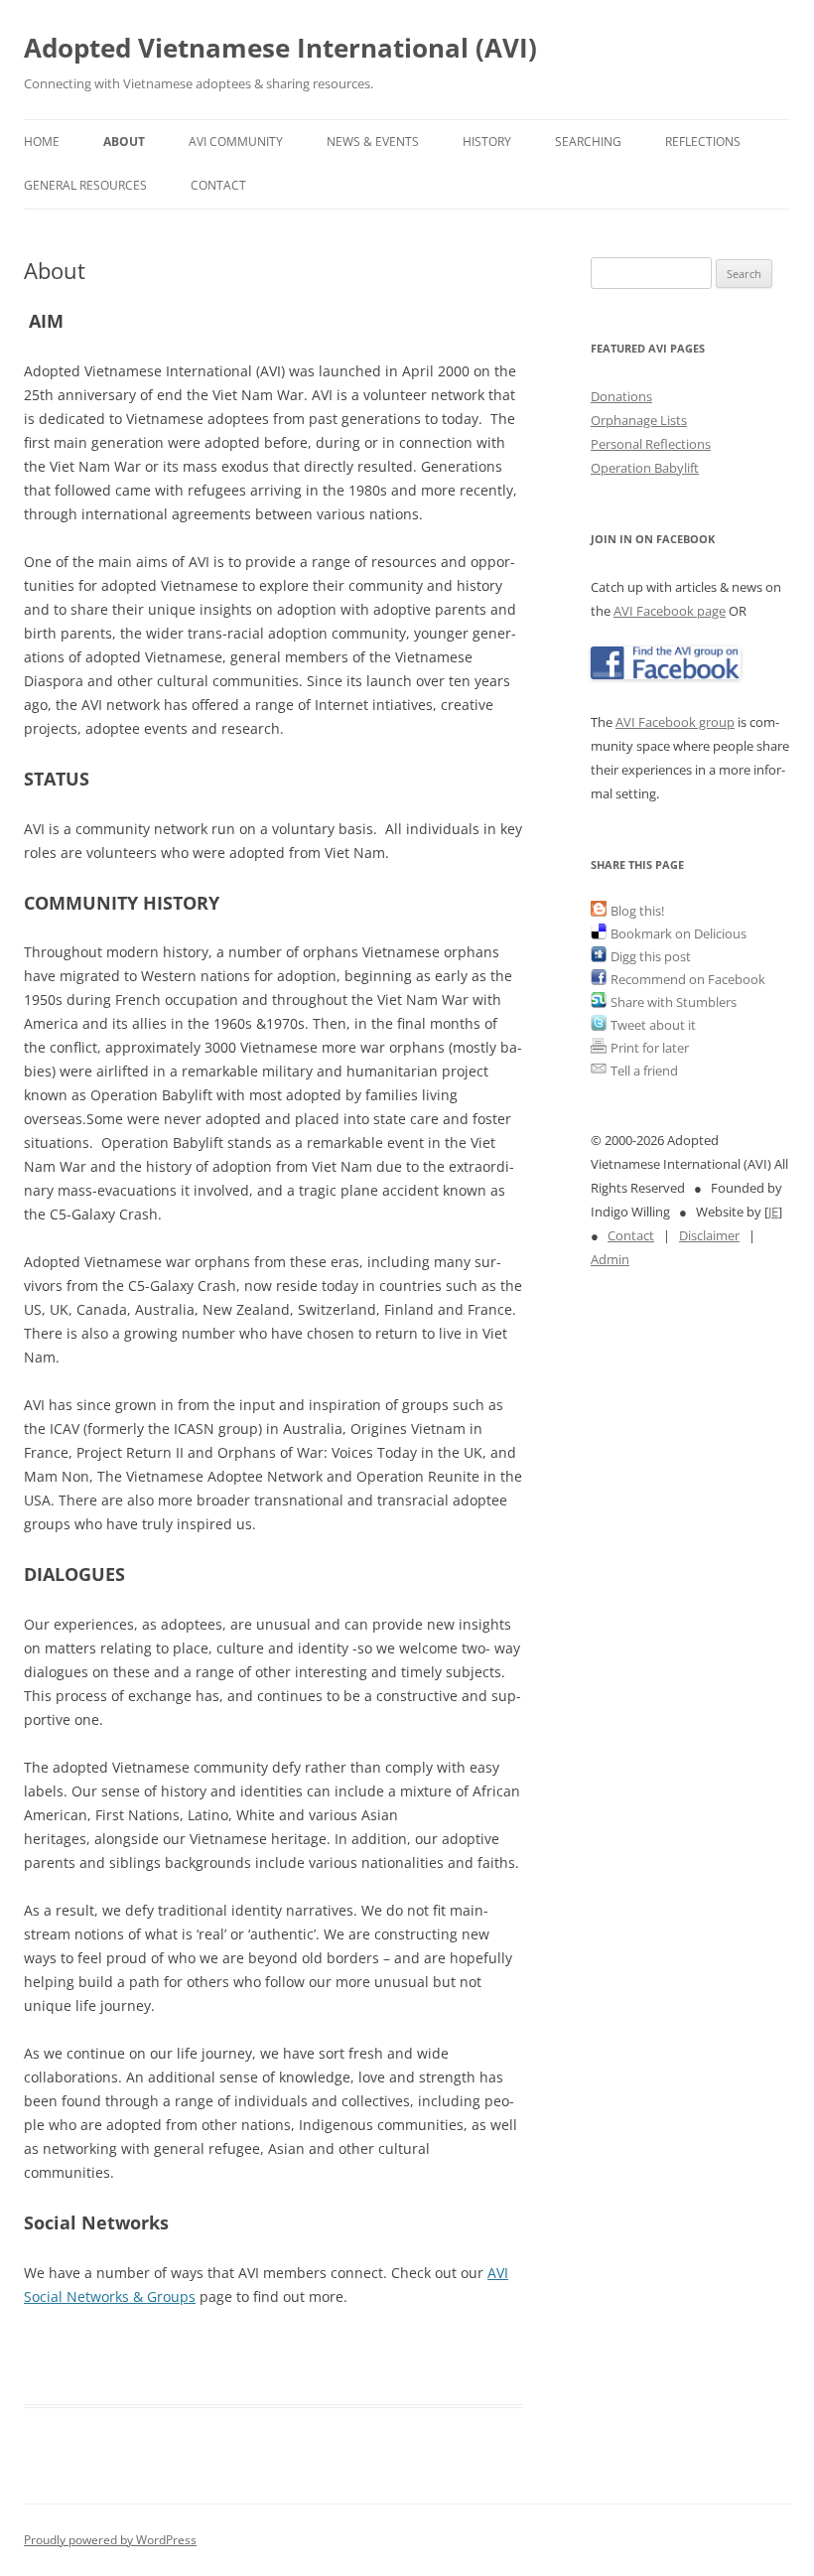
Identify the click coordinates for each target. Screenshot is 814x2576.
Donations (621, 396)
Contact (218, 185)
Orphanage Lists (639, 420)
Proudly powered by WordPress (110, 2540)
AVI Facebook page (670, 611)
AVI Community (236, 142)
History (487, 142)
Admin (610, 1259)
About (124, 142)
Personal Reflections (651, 444)
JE (773, 1212)
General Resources (85, 185)
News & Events (373, 142)
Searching (588, 142)
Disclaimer (709, 1235)
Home (42, 142)
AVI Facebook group (675, 722)
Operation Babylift (645, 468)
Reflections (703, 142)
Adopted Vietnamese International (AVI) (280, 48)
